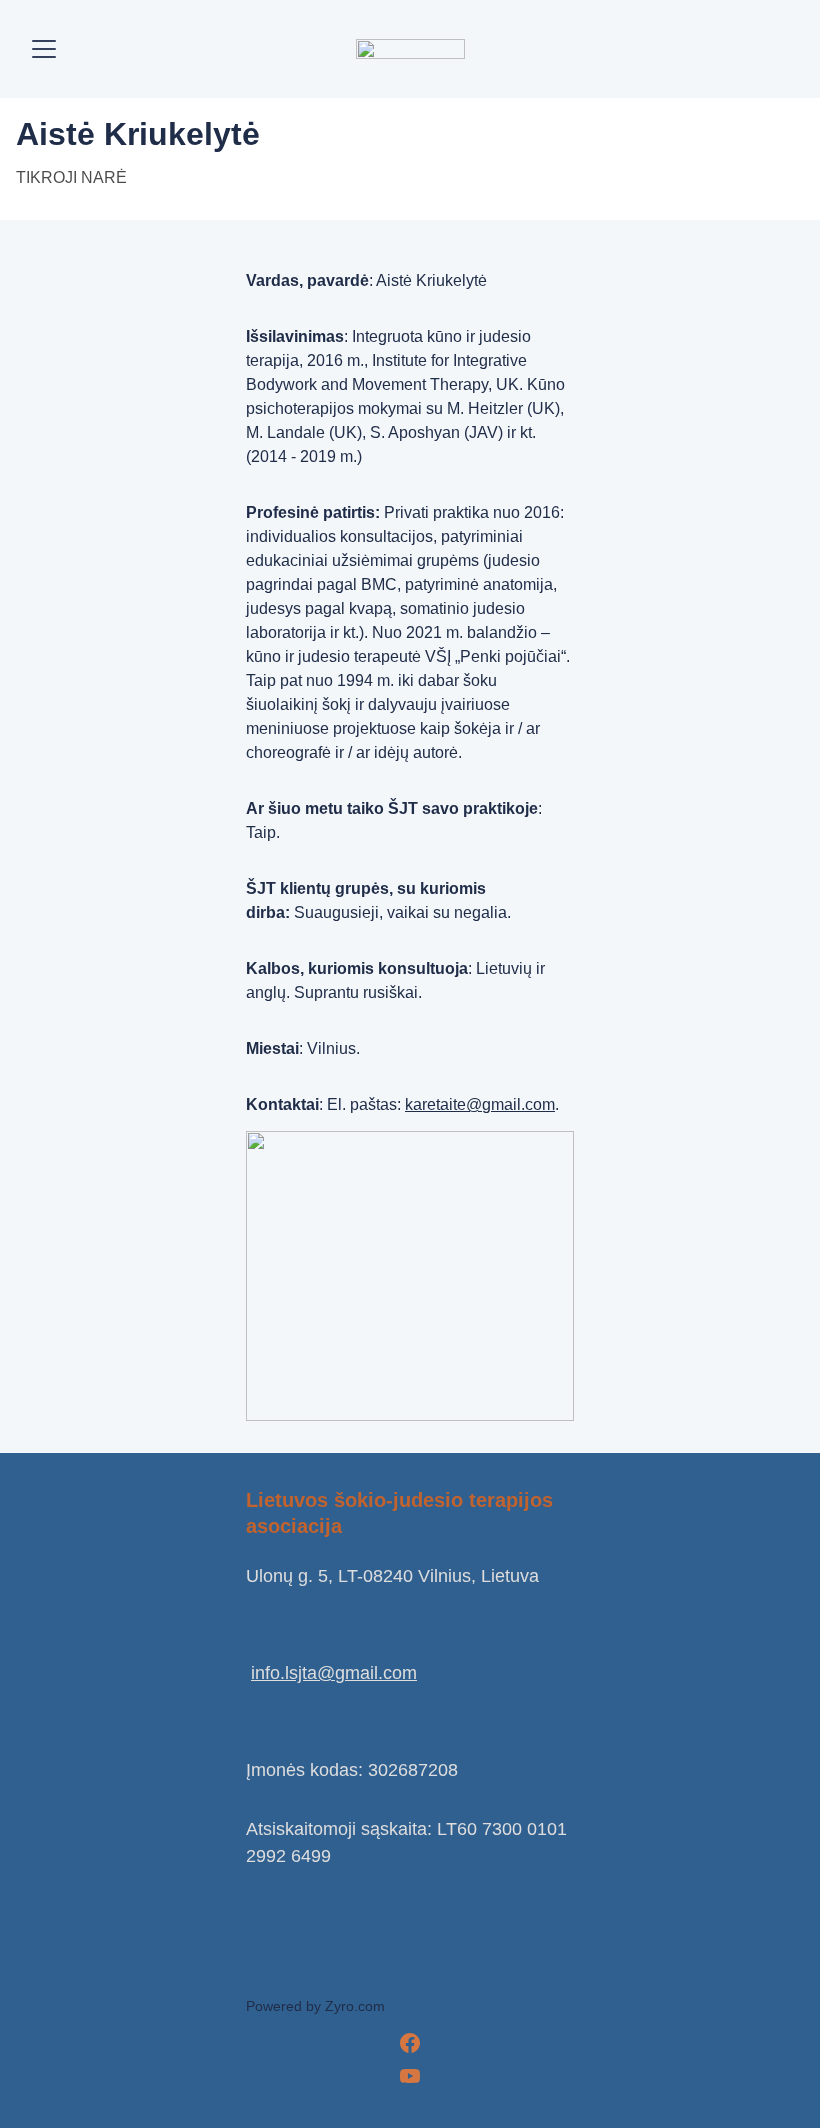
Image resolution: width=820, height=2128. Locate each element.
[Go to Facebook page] (410, 2043)
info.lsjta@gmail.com (334, 1673)
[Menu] (44, 49)
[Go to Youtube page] (410, 2076)
